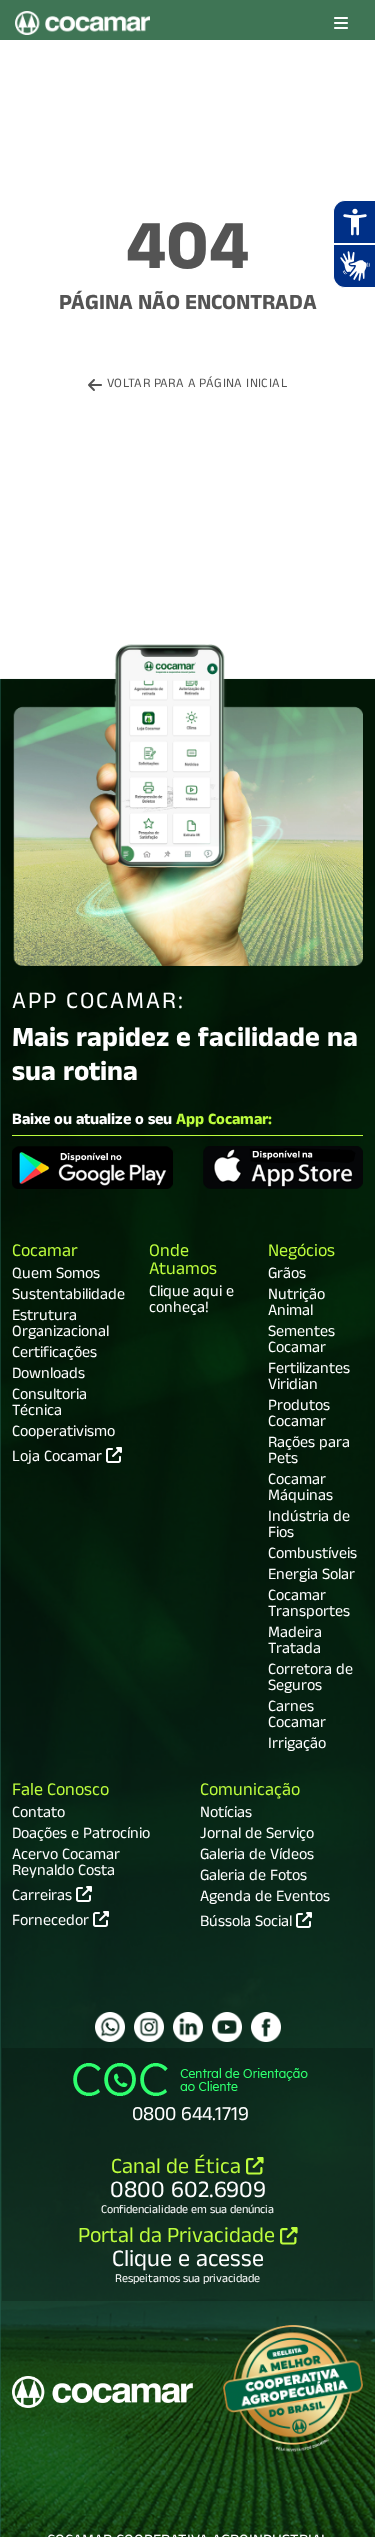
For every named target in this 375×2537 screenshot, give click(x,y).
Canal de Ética (178, 2169)
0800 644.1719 (190, 2117)
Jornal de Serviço (257, 1836)
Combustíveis (312, 1556)
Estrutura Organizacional (60, 1326)
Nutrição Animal (296, 1305)
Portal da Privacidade (179, 2238)
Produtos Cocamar (299, 1416)
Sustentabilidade (68, 1297)
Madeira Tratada (295, 1643)
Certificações (54, 1355)
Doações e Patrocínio (81, 1836)
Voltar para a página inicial (197, 385)
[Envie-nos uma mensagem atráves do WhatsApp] (110, 2027)
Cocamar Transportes (309, 1606)
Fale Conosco (60, 1792)
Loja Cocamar (59, 1459)
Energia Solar (311, 1577)
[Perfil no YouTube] (227, 2027)
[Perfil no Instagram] (149, 2027)
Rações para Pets (309, 1453)
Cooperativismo (63, 1434)
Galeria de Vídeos (257, 1857)
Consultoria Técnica (49, 1405)
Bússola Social (248, 1924)
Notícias (226, 1815)
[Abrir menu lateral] (341, 25)
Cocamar (45, 1253)
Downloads (48, 1376)
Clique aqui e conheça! (191, 1302)
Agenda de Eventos (265, 1899)
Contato (38, 1815)
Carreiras (44, 1896)
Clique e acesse (188, 2262)
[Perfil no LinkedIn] (188, 2027)
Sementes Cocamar (301, 1342)
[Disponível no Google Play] (92, 1171)
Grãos (287, 1276)
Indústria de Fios (309, 1527)
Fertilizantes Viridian (309, 1379)
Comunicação (250, 1792)
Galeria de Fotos (253, 1878)
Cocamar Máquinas (300, 1490)
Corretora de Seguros (310, 1680)
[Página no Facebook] (266, 2027)
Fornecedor (52, 1921)
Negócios (301, 1253)
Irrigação (297, 1746)
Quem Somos (56, 1276)
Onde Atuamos (183, 1262)
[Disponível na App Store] (283, 1171)
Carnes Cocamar (297, 1717)
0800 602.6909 (188, 2193)
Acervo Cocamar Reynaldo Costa (66, 1865)
